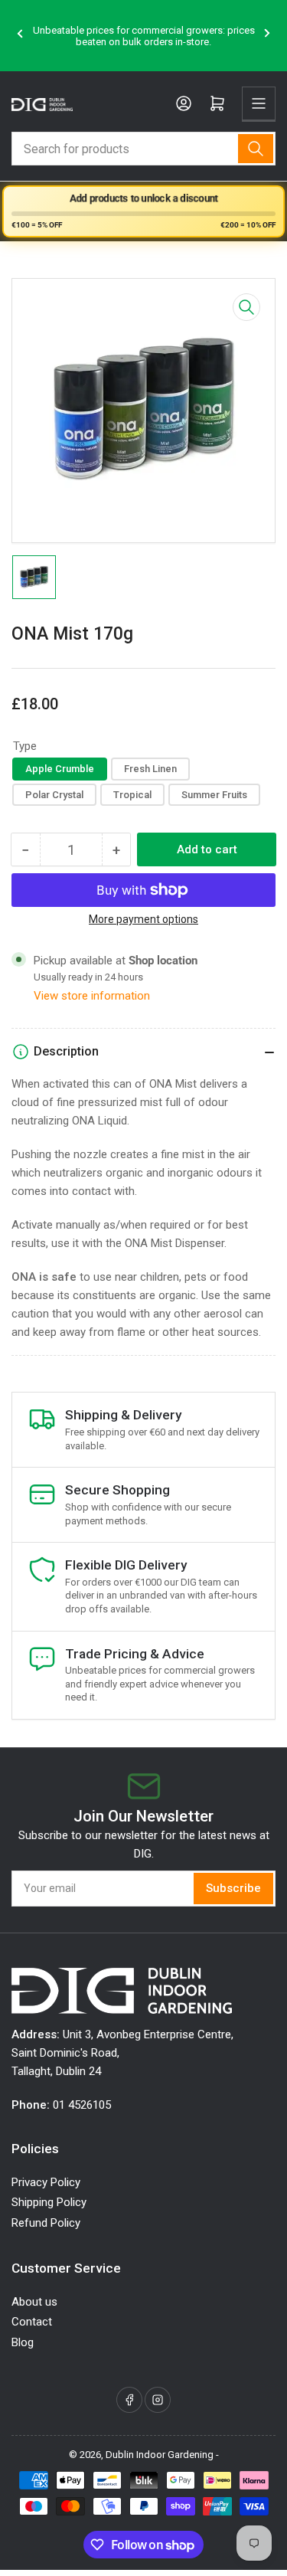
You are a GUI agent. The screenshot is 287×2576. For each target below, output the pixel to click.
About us (34, 2302)
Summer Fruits (214, 795)
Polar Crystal (54, 795)
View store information (92, 996)
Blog (23, 2342)
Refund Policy (46, 2223)
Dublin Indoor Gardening (160, 2455)
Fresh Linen (150, 769)
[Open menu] (259, 103)
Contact (32, 2322)
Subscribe (233, 1888)
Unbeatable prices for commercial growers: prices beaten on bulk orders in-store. (144, 36)
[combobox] (143, 149)
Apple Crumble (60, 769)
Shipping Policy (49, 2202)
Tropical (132, 795)
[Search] (256, 149)
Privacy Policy (46, 2182)
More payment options (143, 919)
